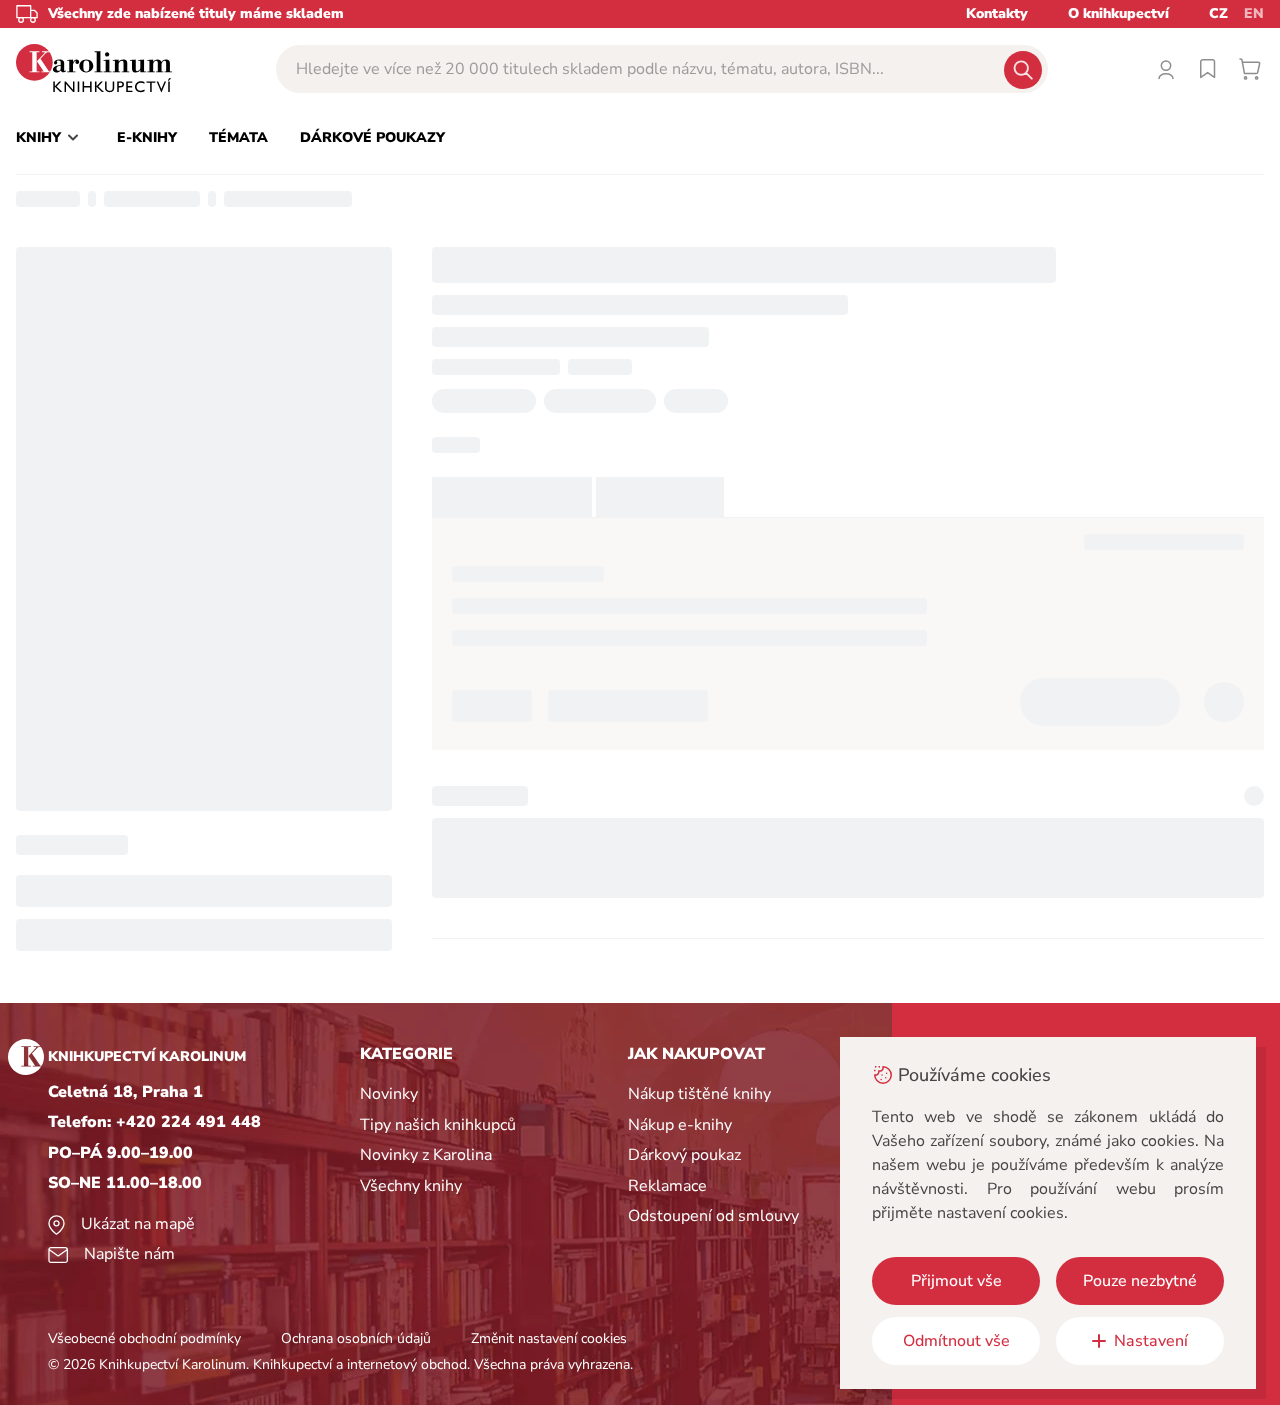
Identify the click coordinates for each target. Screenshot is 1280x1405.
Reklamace (667, 1186)
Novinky (389, 1094)
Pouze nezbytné (1140, 1281)
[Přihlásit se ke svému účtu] (1166, 69)
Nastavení (1151, 1341)
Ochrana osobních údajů (356, 1338)
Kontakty (997, 13)
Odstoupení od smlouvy (713, 1216)
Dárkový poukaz (684, 1155)
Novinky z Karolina (426, 1155)
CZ (1218, 13)
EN (1254, 13)
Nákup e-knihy (680, 1125)
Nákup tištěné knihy (699, 1094)
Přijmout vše (956, 1281)
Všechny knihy (411, 1186)
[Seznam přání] (1208, 69)
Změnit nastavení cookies (549, 1338)
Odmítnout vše (956, 1341)
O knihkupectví (1118, 13)
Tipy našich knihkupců (438, 1125)
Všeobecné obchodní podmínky (144, 1338)
